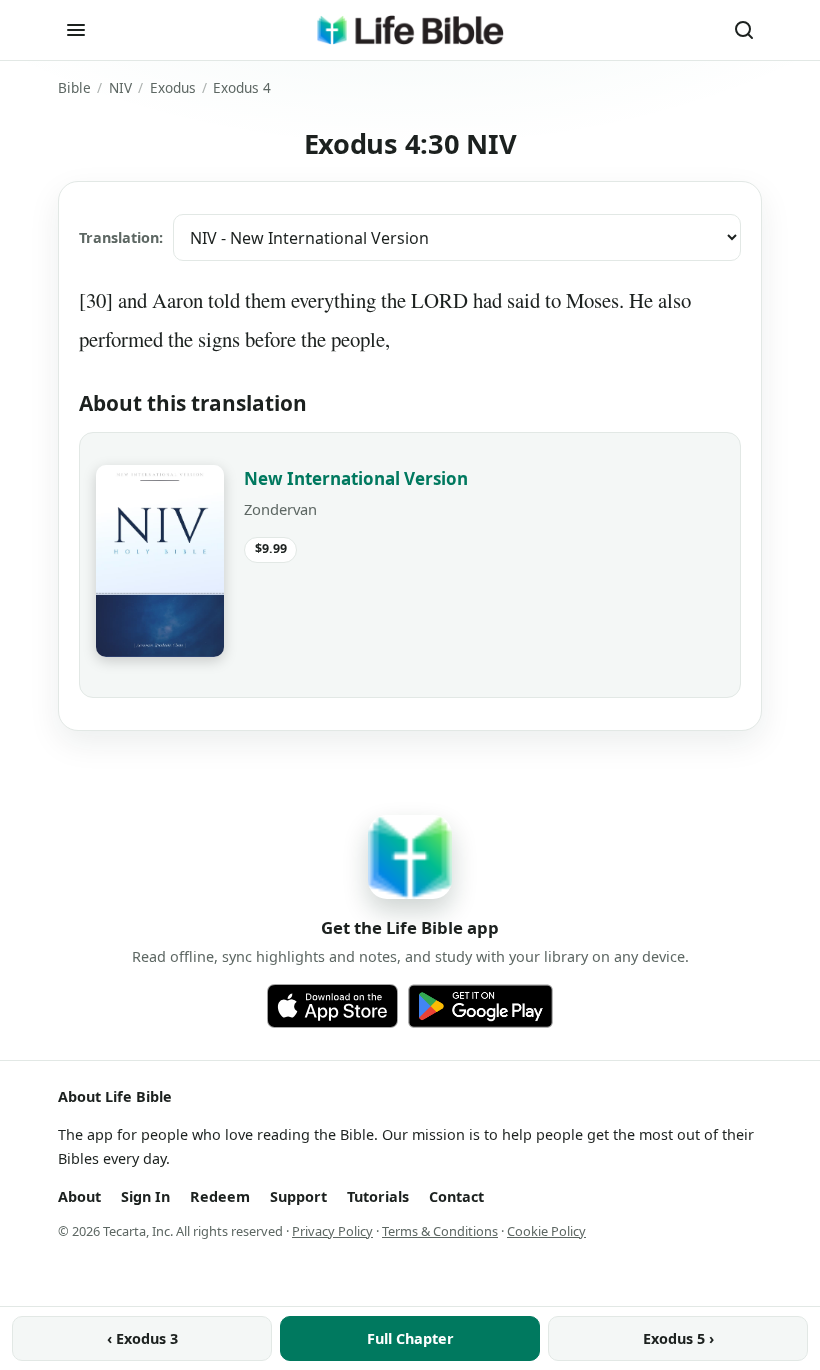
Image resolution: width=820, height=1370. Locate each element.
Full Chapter (410, 1338)
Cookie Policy (546, 1231)
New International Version (356, 478)
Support (298, 1196)
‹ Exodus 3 (142, 1338)
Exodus (173, 87)
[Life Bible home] (410, 30)
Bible (74, 87)
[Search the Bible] (744, 30)
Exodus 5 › (678, 1338)
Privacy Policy (332, 1231)
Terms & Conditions (440, 1231)
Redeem (220, 1196)
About (79, 1196)
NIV (120, 87)
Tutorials (378, 1196)
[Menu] (76, 30)
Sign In (145, 1196)
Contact (456, 1196)
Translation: (121, 237)
